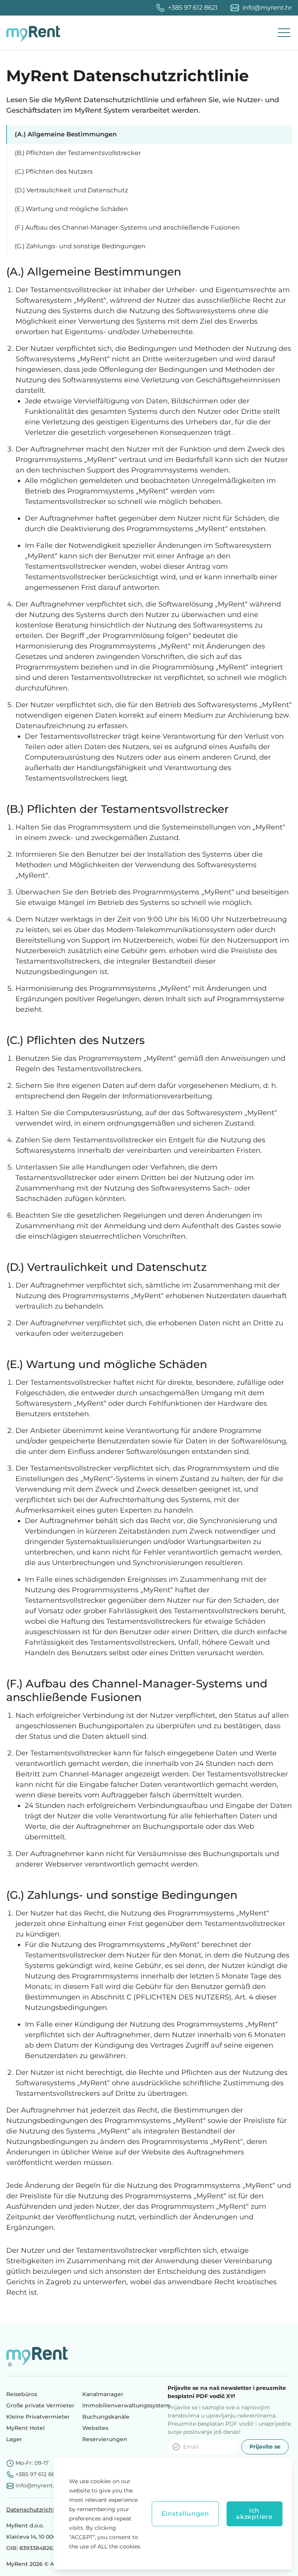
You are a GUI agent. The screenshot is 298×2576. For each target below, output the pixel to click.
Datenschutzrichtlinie (37, 2510)
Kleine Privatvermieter (38, 2417)
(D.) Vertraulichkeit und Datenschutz (71, 190)
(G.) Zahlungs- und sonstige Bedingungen (80, 246)
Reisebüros (22, 2394)
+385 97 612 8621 (193, 8)
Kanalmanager (103, 2394)
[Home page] (35, 33)
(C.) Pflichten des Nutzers (54, 172)
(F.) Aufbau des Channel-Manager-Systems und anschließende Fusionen (127, 227)
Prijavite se (265, 2447)
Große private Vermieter (40, 2405)
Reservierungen (105, 2439)
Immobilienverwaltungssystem (126, 2405)
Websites (95, 2428)
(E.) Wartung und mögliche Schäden (71, 209)
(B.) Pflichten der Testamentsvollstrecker (78, 153)
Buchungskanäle (106, 2417)
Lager (14, 2439)
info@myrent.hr (267, 8)
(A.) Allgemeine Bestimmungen (66, 134)
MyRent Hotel (25, 2428)
